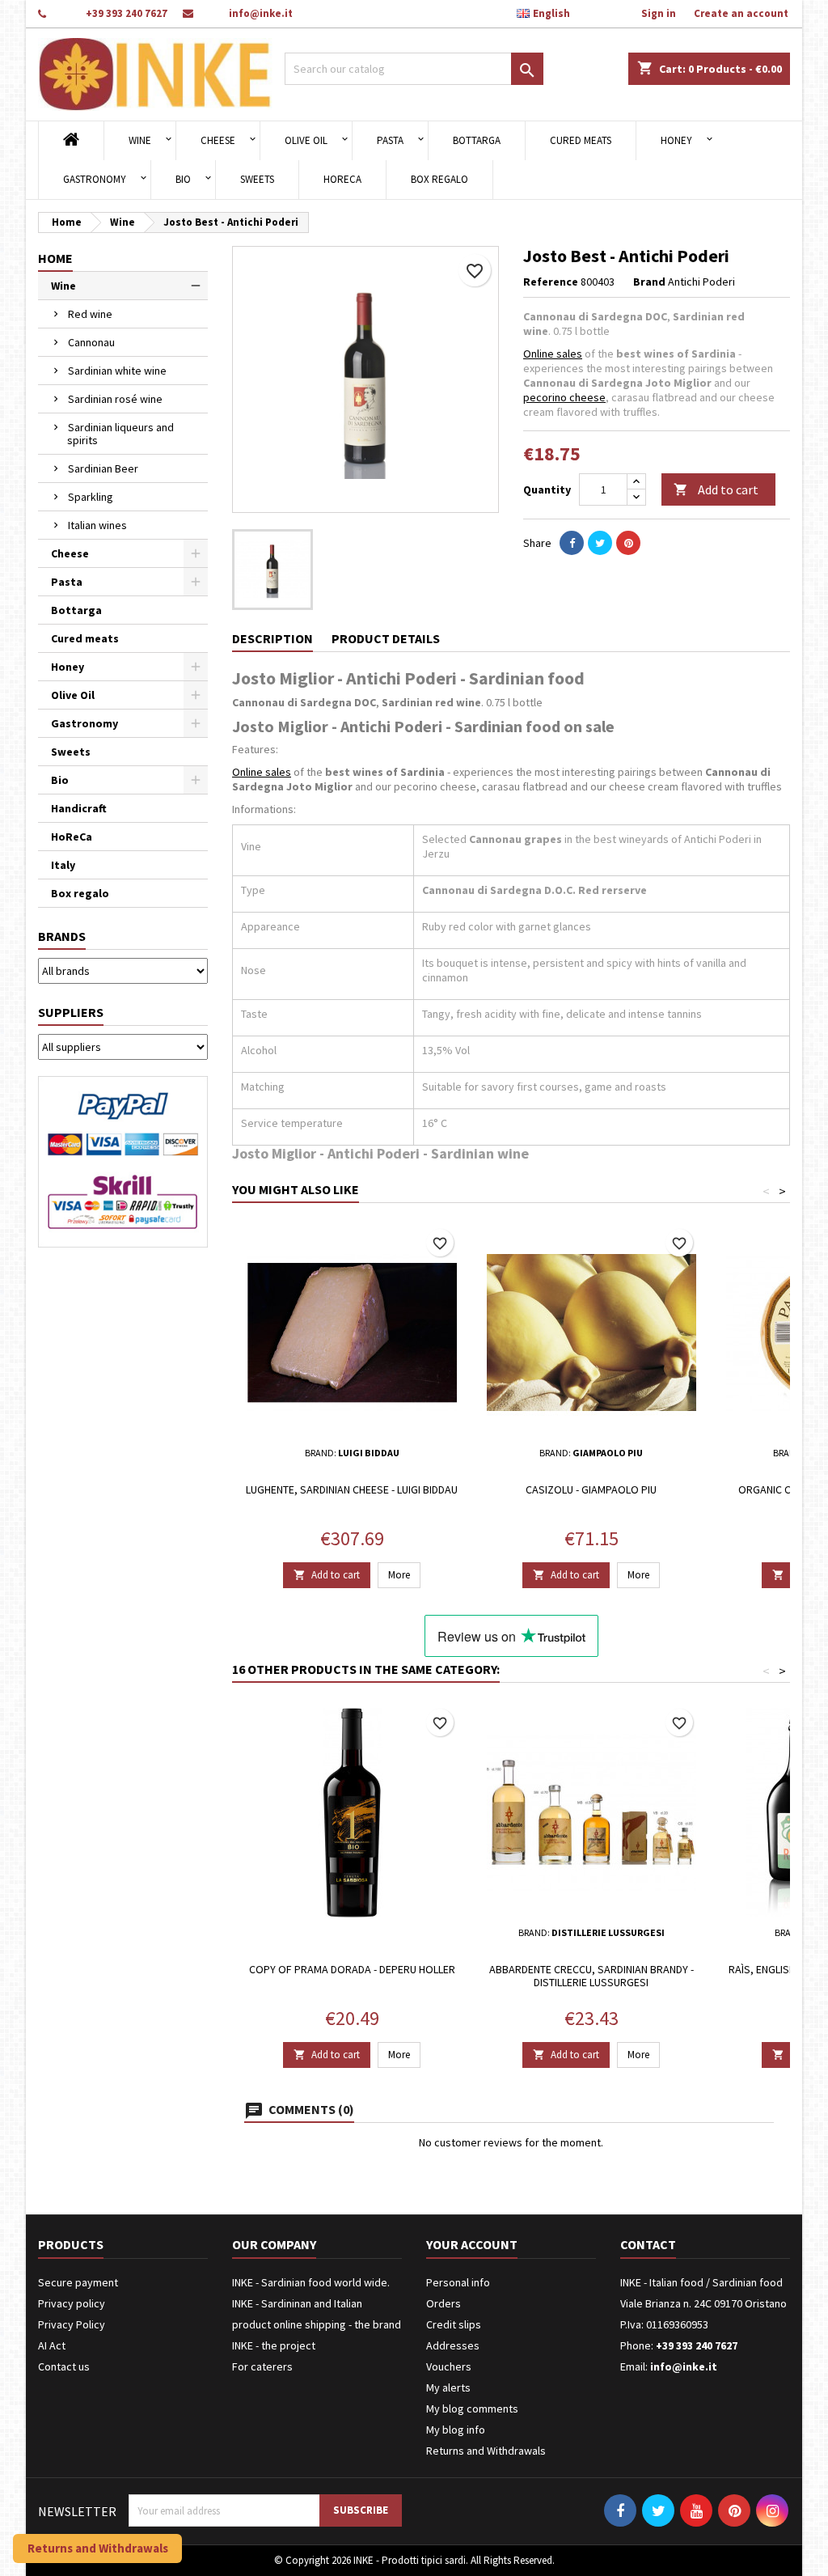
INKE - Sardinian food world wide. (311, 2282)
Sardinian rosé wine (115, 399)
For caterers (262, 2366)
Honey (676, 140)
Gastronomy (95, 179)
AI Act (52, 2345)
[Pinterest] (628, 543)
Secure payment (78, 2282)
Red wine (90, 314)
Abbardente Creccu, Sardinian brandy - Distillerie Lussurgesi (591, 1976)
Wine (140, 140)
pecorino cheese (564, 397)
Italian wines (97, 525)
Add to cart (716, 489)
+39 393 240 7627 (127, 13)
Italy (63, 865)
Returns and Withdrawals (486, 2451)
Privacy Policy (72, 2324)
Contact (648, 2244)
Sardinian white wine (117, 371)
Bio (183, 179)
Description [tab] (272, 638)
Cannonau (91, 342)
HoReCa (342, 179)
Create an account (741, 13)
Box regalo (439, 179)
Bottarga (477, 140)
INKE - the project (274, 2345)
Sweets (257, 179)
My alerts (448, 2387)
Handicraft (79, 808)
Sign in (659, 13)
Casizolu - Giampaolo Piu (591, 1489)
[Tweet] (600, 543)
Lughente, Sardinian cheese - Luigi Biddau (352, 1489)
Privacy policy (72, 2303)
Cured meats (581, 140)
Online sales (553, 354)
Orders (444, 2303)
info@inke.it (261, 13)
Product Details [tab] (386, 638)
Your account (472, 2244)
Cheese (218, 140)
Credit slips (454, 2324)
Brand (649, 282)
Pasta (390, 140)
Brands (62, 936)
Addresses (453, 2345)
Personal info (458, 2282)
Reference (551, 282)
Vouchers (449, 2366)
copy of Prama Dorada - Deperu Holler (352, 1969)
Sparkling (91, 497)
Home (55, 258)
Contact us (64, 2366)
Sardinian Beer (103, 468)
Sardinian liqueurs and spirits (120, 434)
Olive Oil (306, 140)
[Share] (572, 543)
